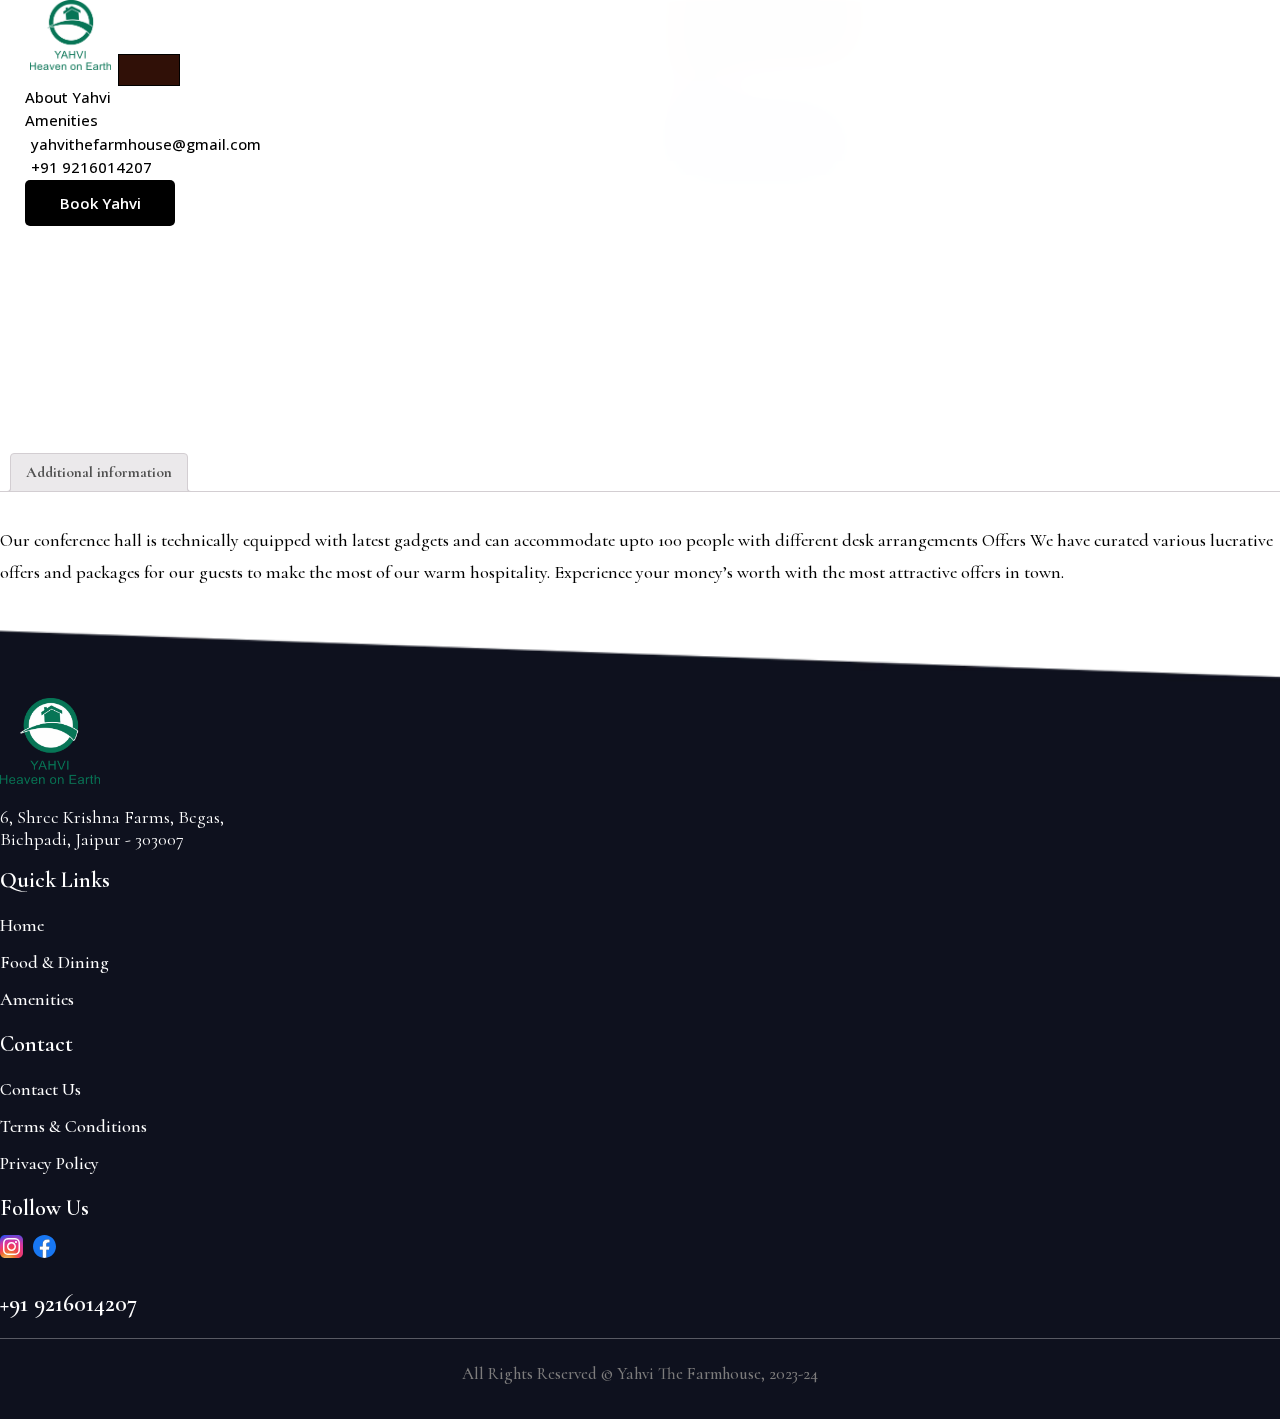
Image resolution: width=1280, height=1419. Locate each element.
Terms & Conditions (73, 1126)
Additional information (99, 472)
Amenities (37, 999)
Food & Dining (54, 962)
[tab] (99, 473)
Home (22, 925)
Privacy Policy (49, 1163)
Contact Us (40, 1089)
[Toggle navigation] (149, 70)
